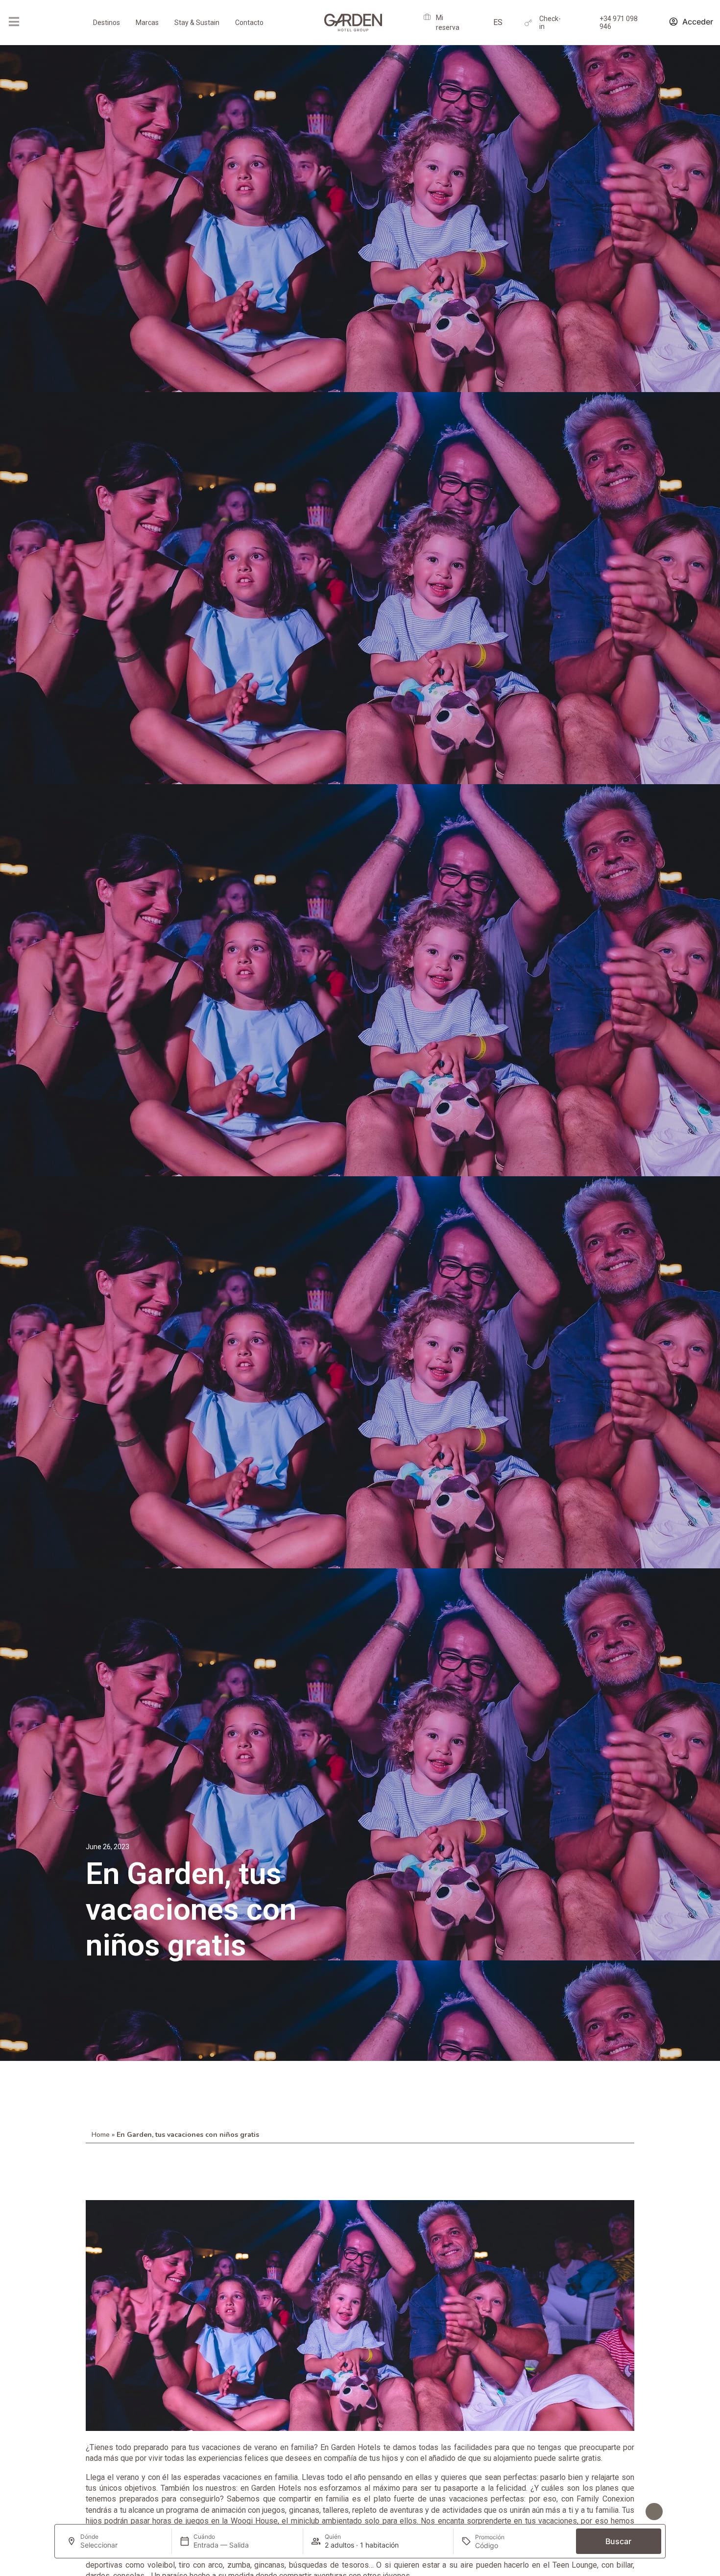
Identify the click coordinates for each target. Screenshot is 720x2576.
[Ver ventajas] (654, 2512)
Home (101, 2135)
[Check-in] (528, 23)
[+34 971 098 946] (588, 23)
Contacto (249, 23)
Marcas (147, 23)
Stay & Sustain (197, 23)
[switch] (168, 2513)
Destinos (107, 23)
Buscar (618, 2541)
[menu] (14, 22)
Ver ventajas (619, 2512)
